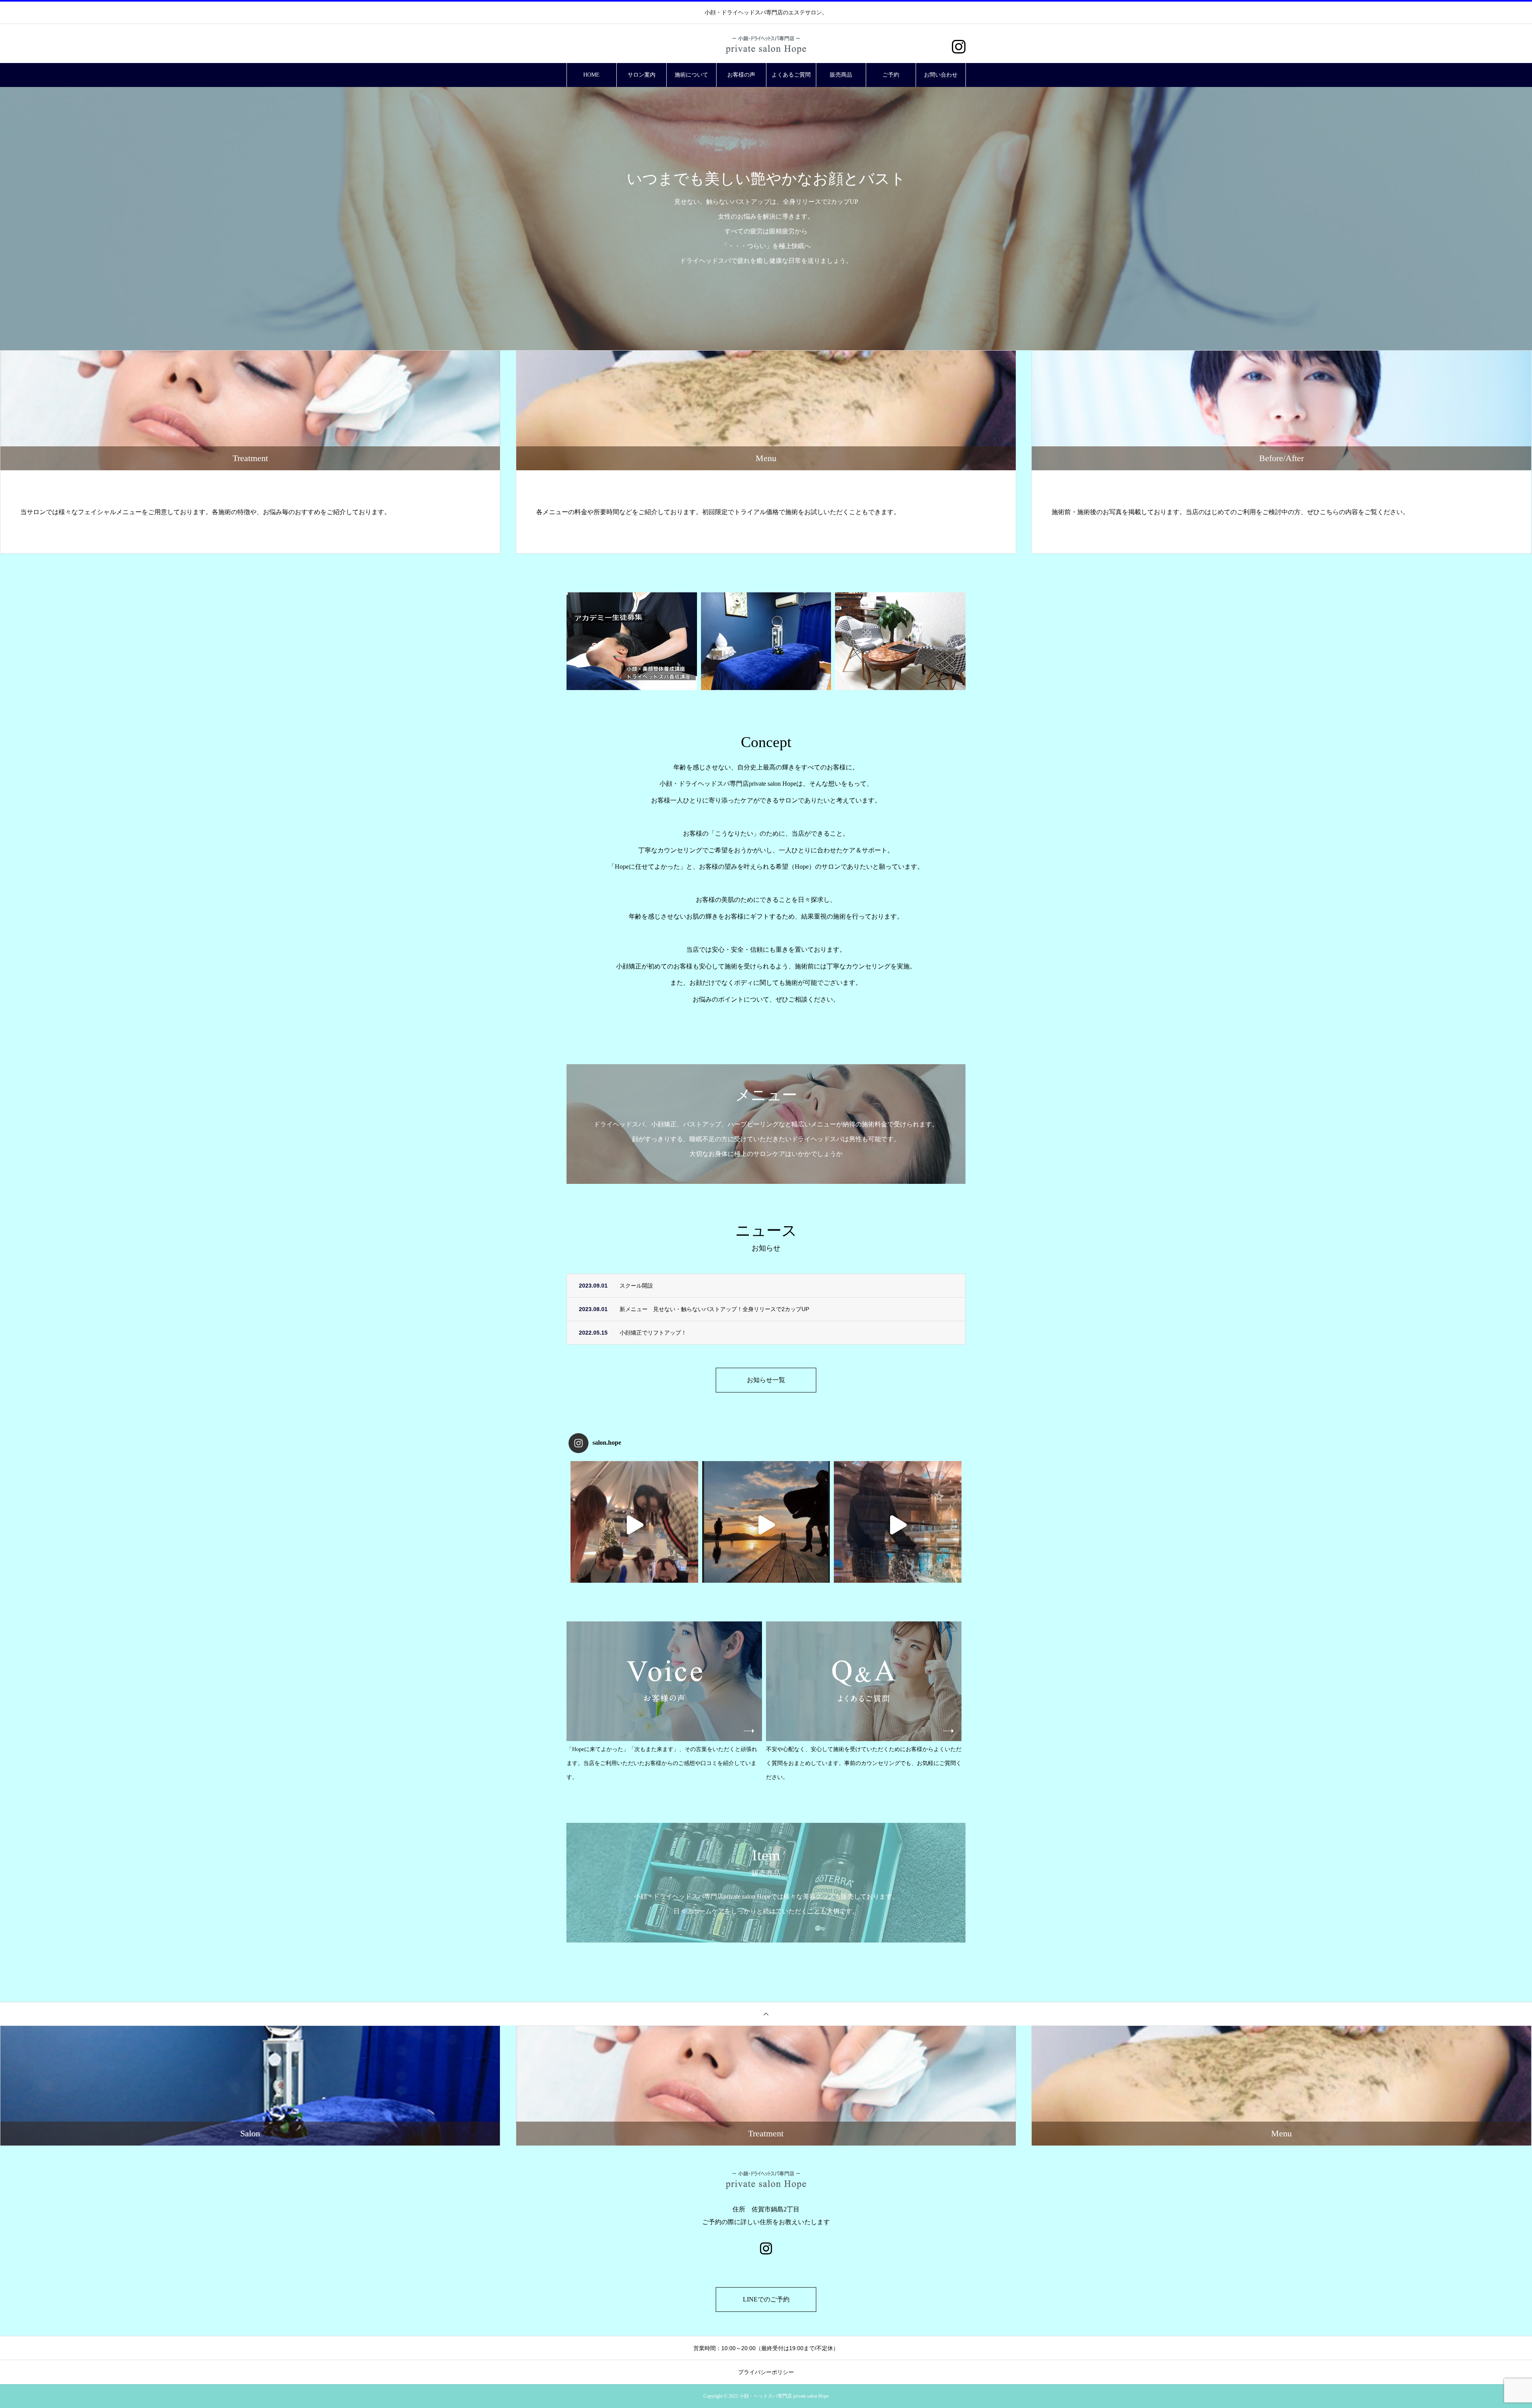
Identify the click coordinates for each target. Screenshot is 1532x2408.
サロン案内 (642, 75)
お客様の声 (741, 75)
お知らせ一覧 (766, 1380)
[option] (766, 219)
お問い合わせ (941, 75)
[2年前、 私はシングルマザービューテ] (898, 1525)
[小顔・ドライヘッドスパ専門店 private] (766, 1525)
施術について (691, 75)
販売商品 (841, 75)
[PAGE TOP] (766, 2014)
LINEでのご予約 (766, 2299)
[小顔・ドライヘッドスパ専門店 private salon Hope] (766, 44)
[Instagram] (958, 47)
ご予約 (891, 75)
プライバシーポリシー (766, 2372)
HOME (591, 75)
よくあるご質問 (791, 75)
